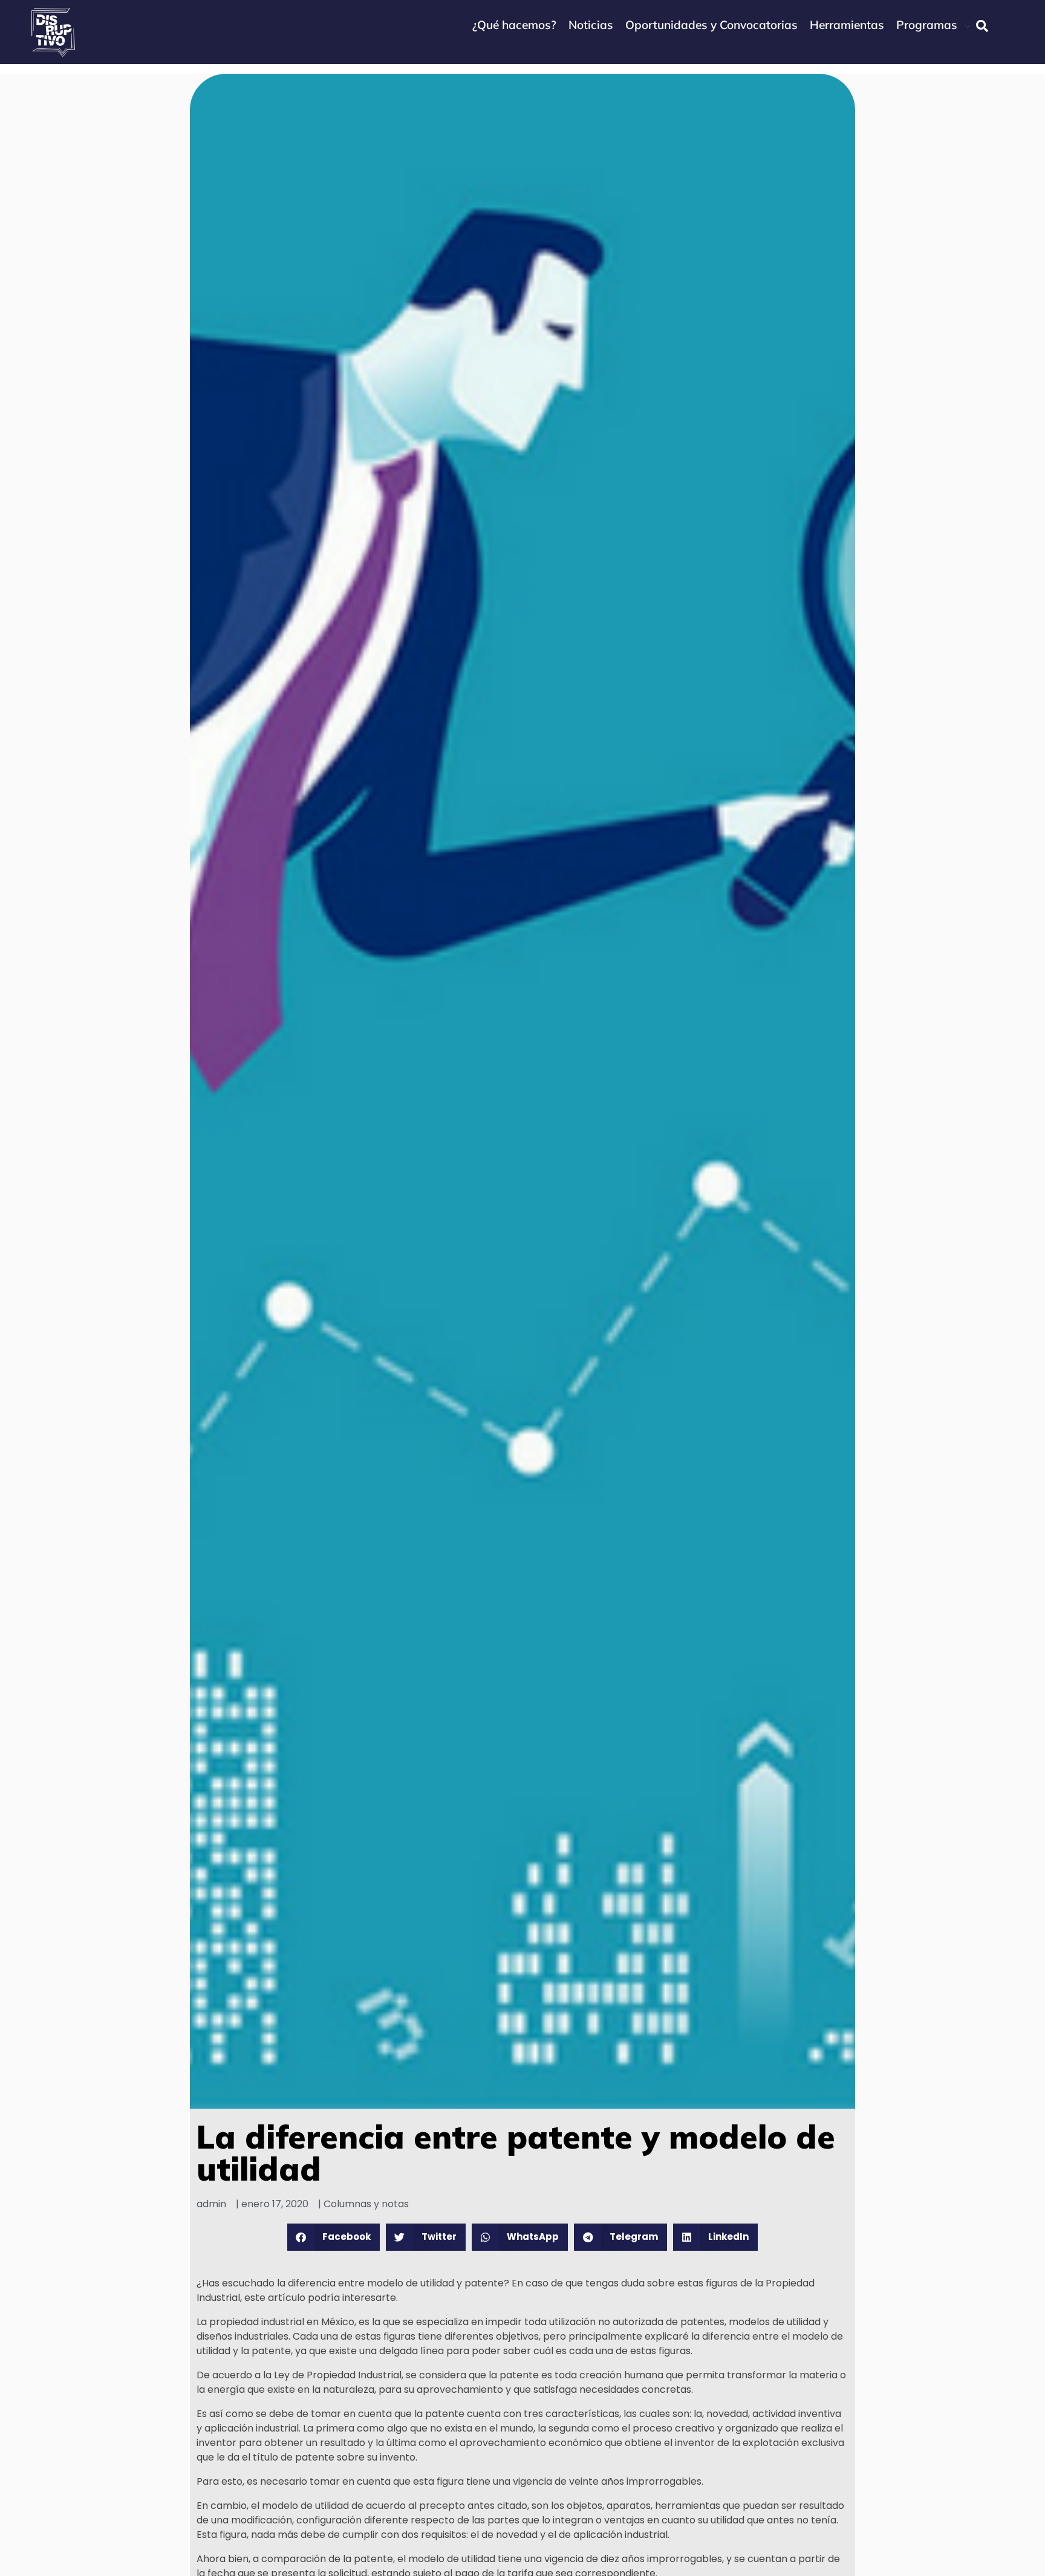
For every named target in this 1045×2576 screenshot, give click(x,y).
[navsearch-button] (982, 26)
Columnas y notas (366, 2204)
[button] (334, 2237)
